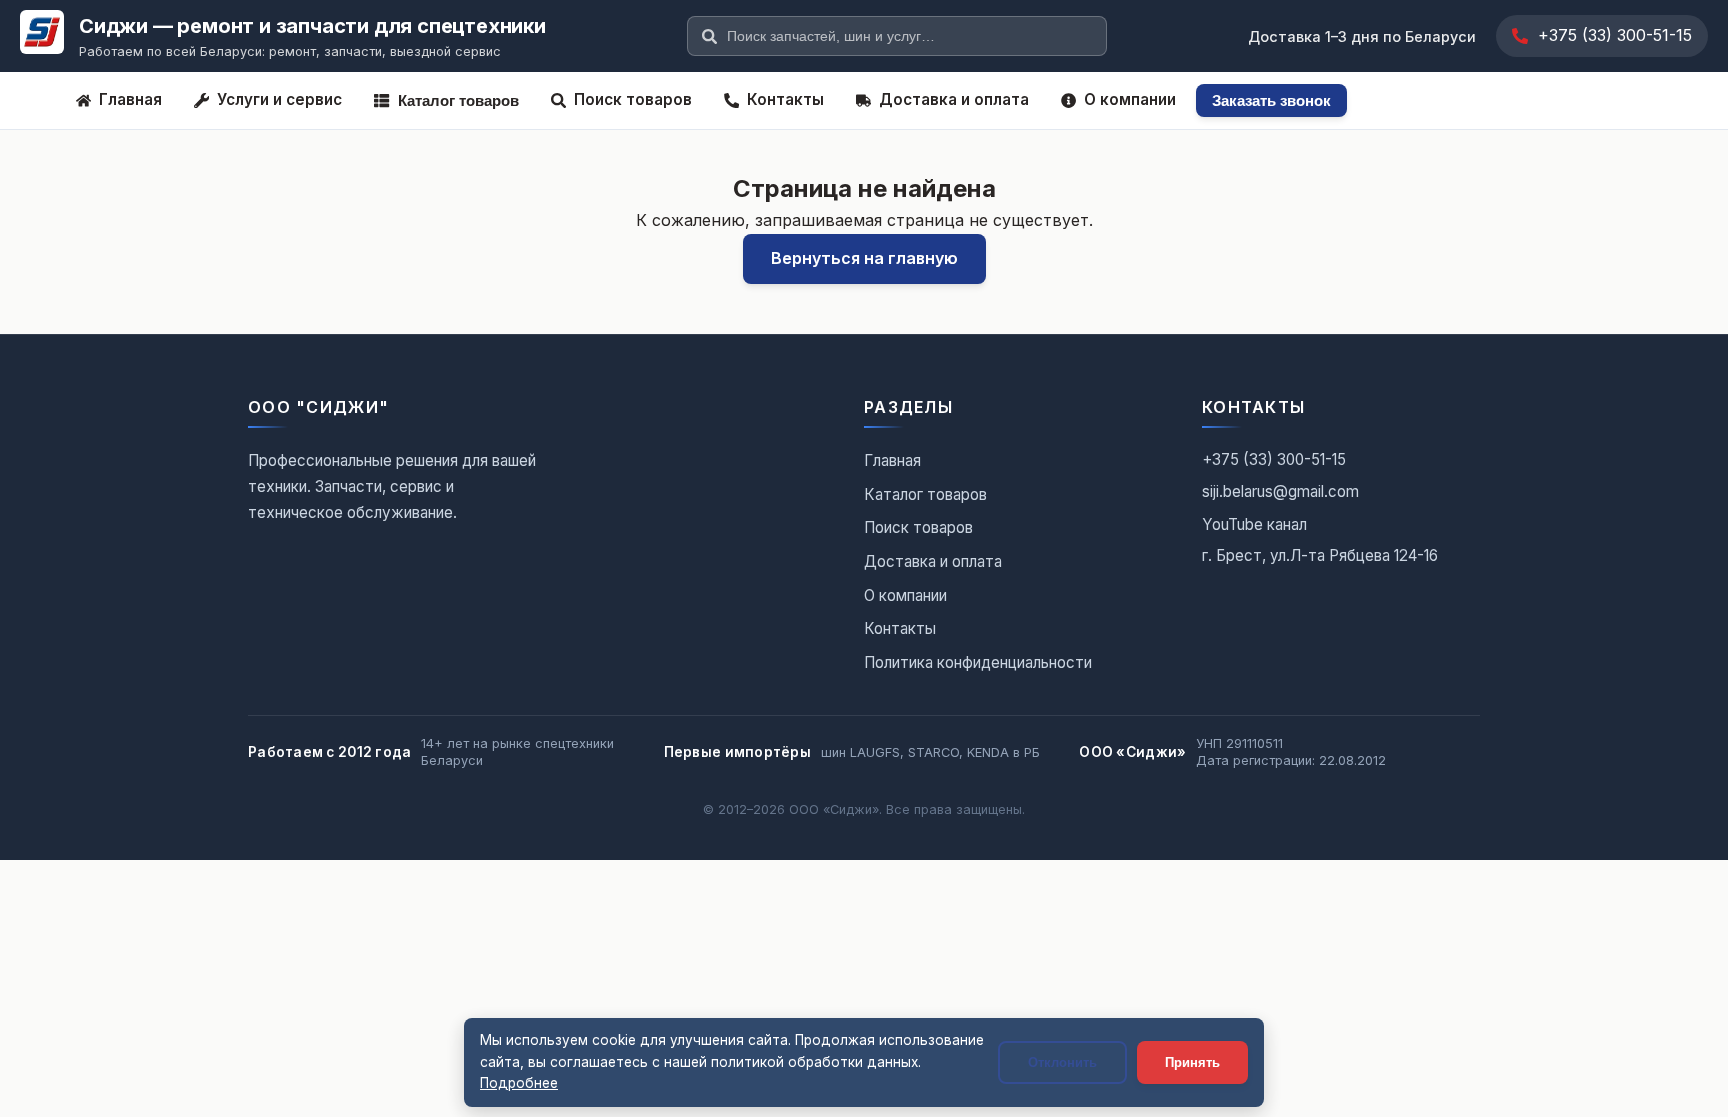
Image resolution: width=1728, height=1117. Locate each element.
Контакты (785, 99)
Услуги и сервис (279, 99)
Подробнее (519, 1083)
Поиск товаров (633, 99)
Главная (130, 99)
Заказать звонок (1271, 100)
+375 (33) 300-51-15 (1615, 35)
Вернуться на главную (864, 258)
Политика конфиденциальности (978, 662)
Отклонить (1062, 1062)
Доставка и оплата (954, 99)
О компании (1130, 99)
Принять (1192, 1062)
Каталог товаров (458, 100)
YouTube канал (1254, 524)
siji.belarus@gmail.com (1280, 491)
